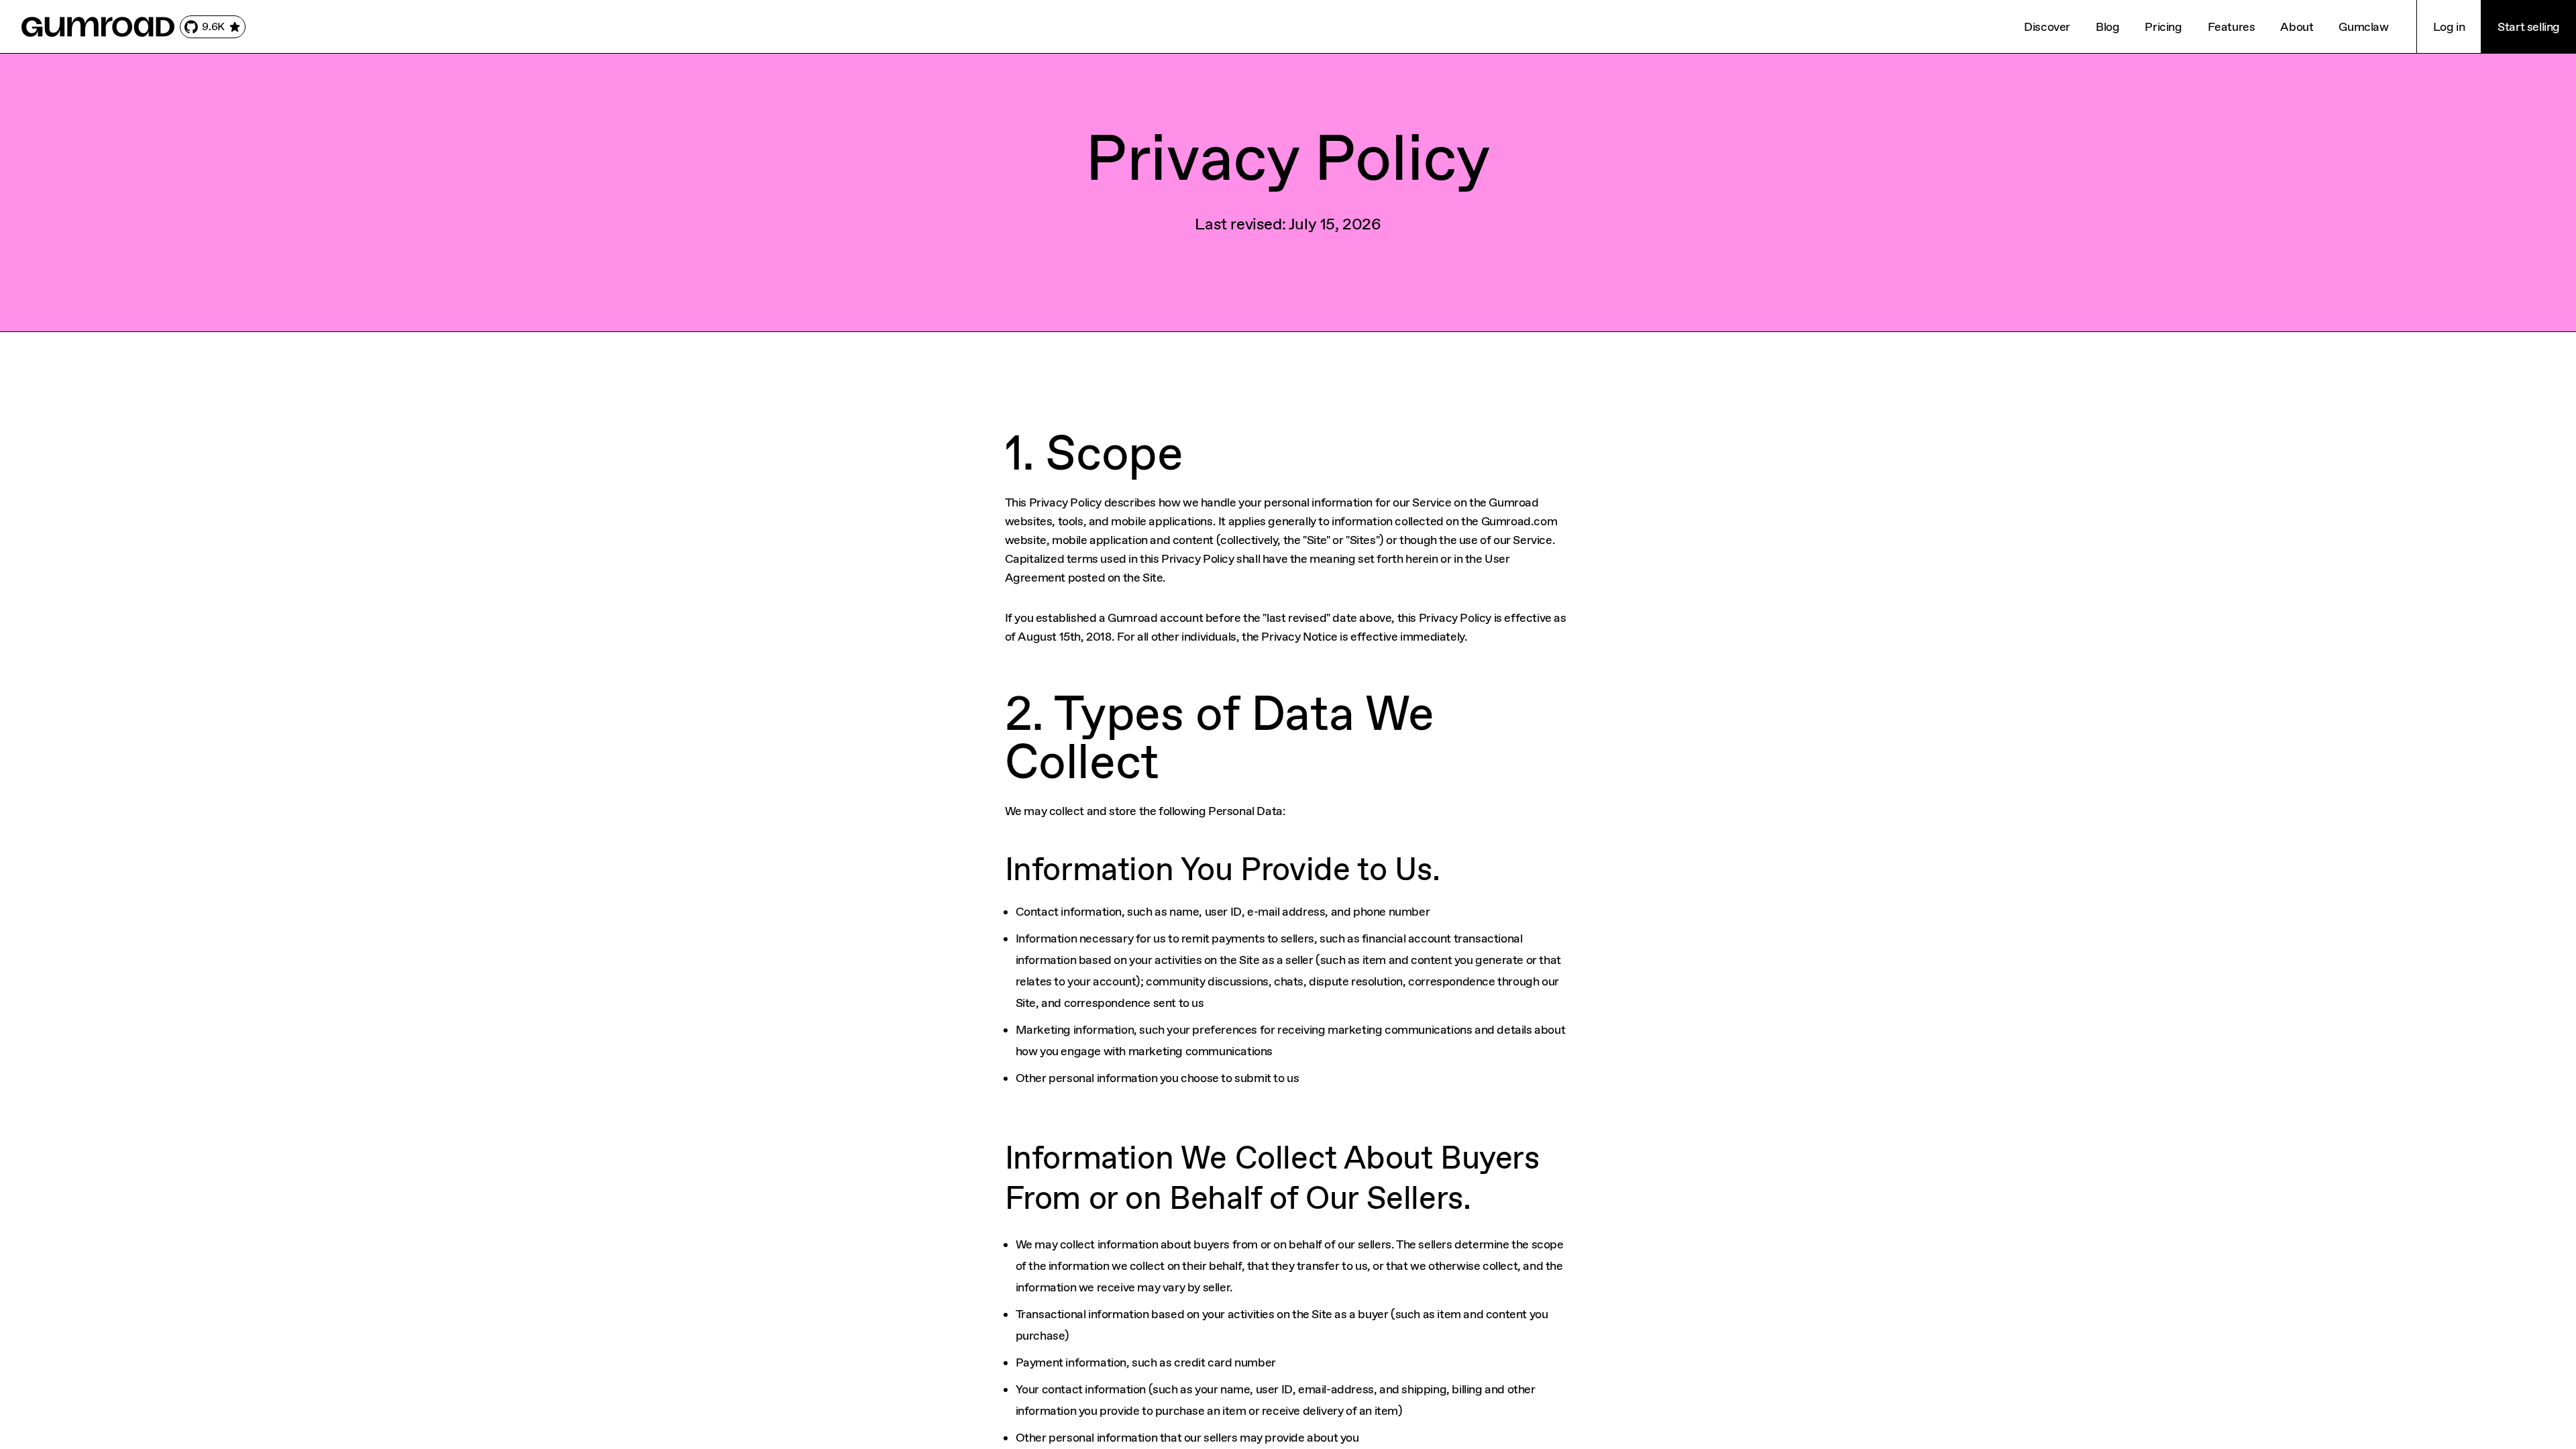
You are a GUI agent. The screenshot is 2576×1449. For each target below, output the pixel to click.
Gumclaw (2363, 27)
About (2297, 27)
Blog (2107, 27)
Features (2232, 27)
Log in (2449, 27)
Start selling (2529, 27)
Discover (2047, 27)
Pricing (2163, 27)
